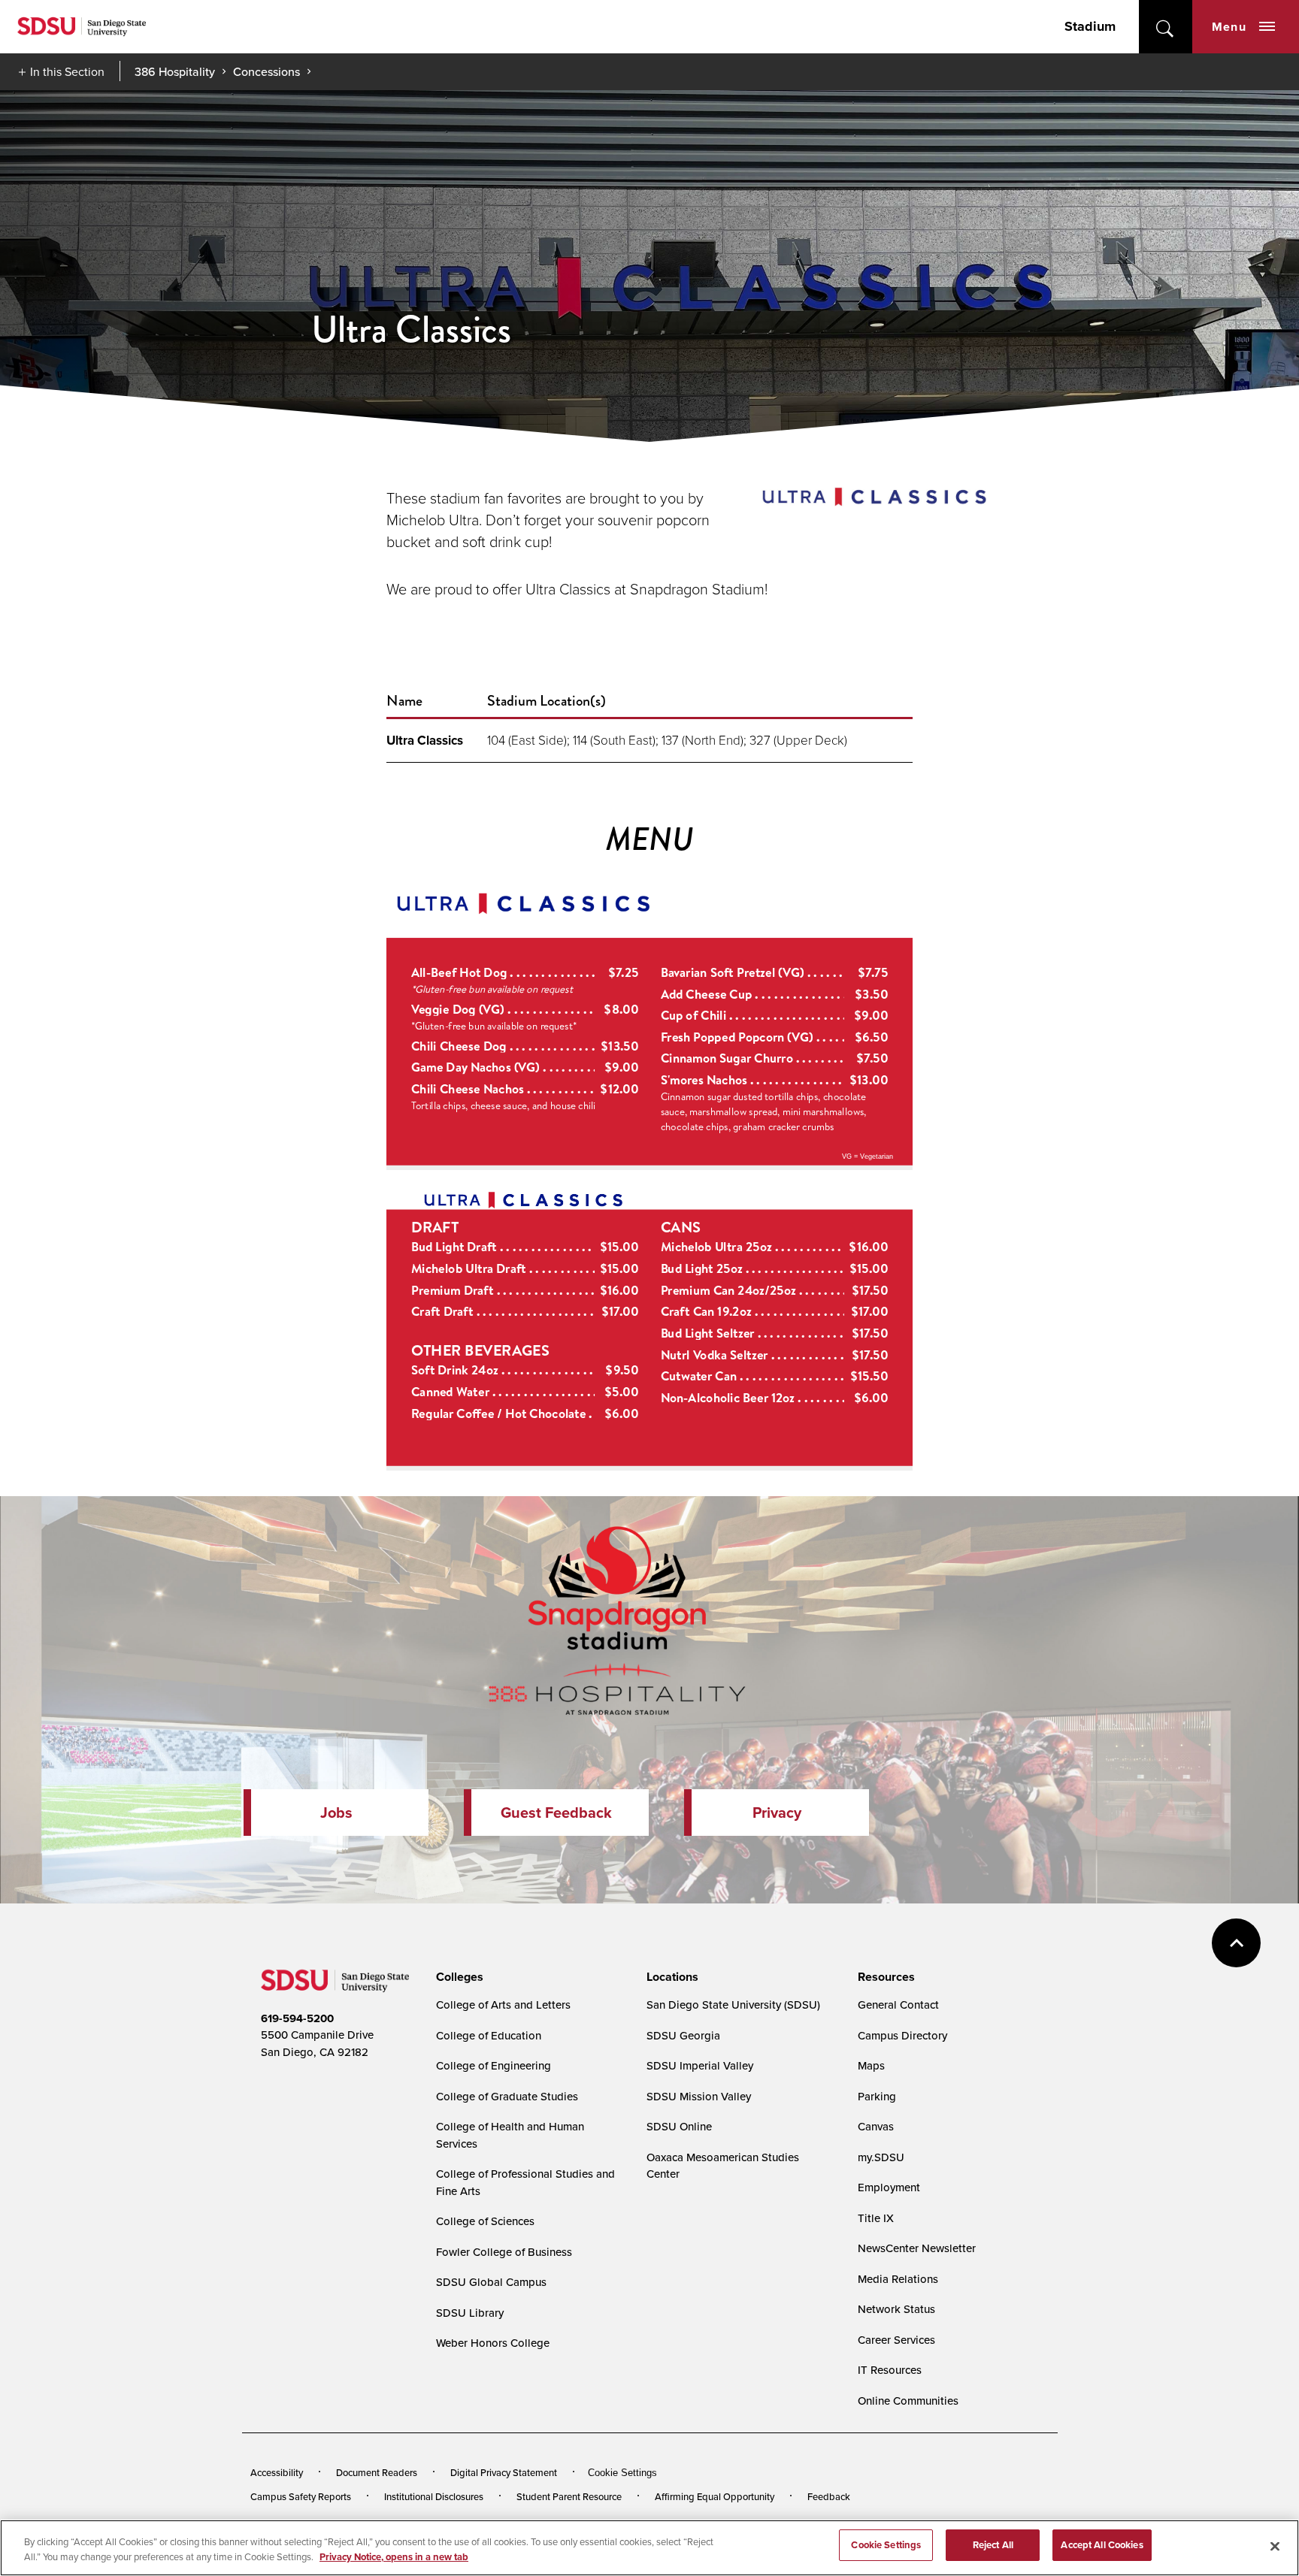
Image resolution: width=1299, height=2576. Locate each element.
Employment (889, 2187)
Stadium (1090, 26)
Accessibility (277, 2472)
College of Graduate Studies (507, 2096)
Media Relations (898, 2279)
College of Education (489, 2035)
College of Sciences (485, 2221)
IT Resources (890, 2370)
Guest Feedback (556, 1813)
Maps (871, 2065)
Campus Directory (902, 2035)
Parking (877, 2096)
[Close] (1275, 2546)
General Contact (898, 2005)
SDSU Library (470, 2313)
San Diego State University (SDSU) (733, 2005)
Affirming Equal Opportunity (715, 2496)
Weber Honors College (493, 2343)
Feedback (829, 2496)
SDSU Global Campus (491, 2282)
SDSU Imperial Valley (700, 2065)
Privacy (777, 1813)
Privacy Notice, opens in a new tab (394, 2557)
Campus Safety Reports (301, 2496)
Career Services (896, 2340)
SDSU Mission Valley (699, 2096)
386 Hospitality (175, 71)
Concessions (266, 71)
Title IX (876, 2218)
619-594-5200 (297, 2018)
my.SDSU (881, 2157)
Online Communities (908, 2401)
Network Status (896, 2309)
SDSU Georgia (683, 2035)
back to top (1236, 1943)
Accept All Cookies (1102, 2545)
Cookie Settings (622, 2473)
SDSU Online (679, 2126)
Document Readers (377, 2472)
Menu (1229, 27)
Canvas (876, 2126)
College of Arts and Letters (503, 2005)
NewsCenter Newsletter (917, 2248)
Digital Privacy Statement (504, 2472)
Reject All (993, 2545)
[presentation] (457, 1977)
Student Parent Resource (569, 2496)
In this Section (67, 71)
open (1166, 27)
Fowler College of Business (504, 2252)
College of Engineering (494, 2065)
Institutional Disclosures (434, 2496)
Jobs (336, 1813)
